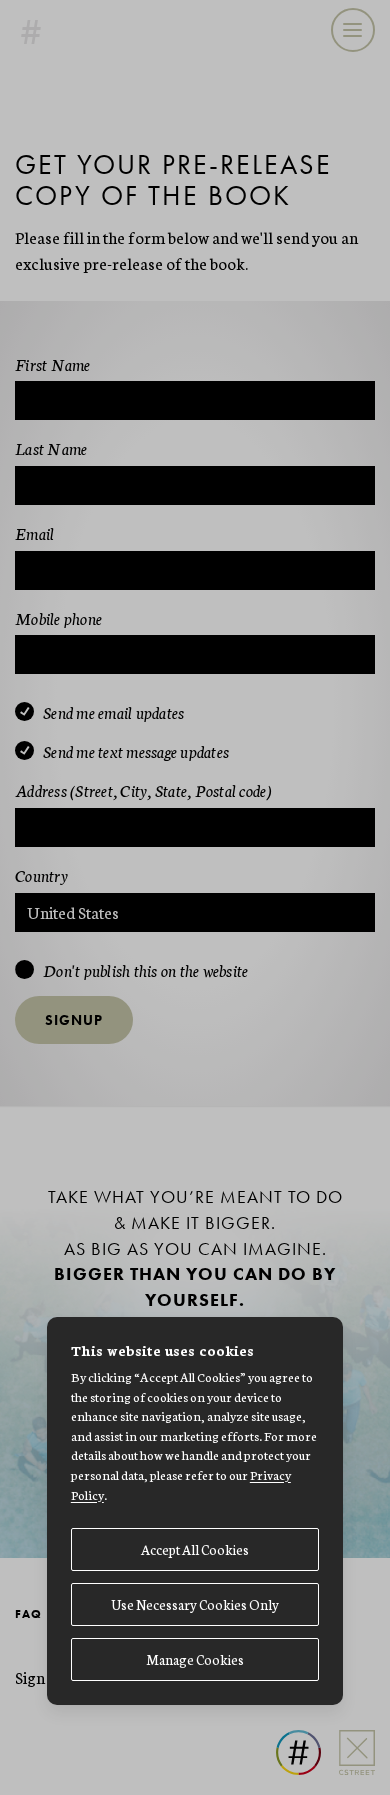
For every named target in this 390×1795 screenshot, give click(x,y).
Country (41, 874)
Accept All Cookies (195, 1549)
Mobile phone (58, 617)
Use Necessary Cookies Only (195, 1604)
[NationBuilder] (291, 1728)
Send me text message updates (136, 752)
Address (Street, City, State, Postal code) (144, 789)
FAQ (28, 1614)
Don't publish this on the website (145, 971)
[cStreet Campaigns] (349, 1728)
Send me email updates (113, 713)
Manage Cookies (195, 1659)
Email (34, 532)
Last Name (51, 447)
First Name (53, 363)
